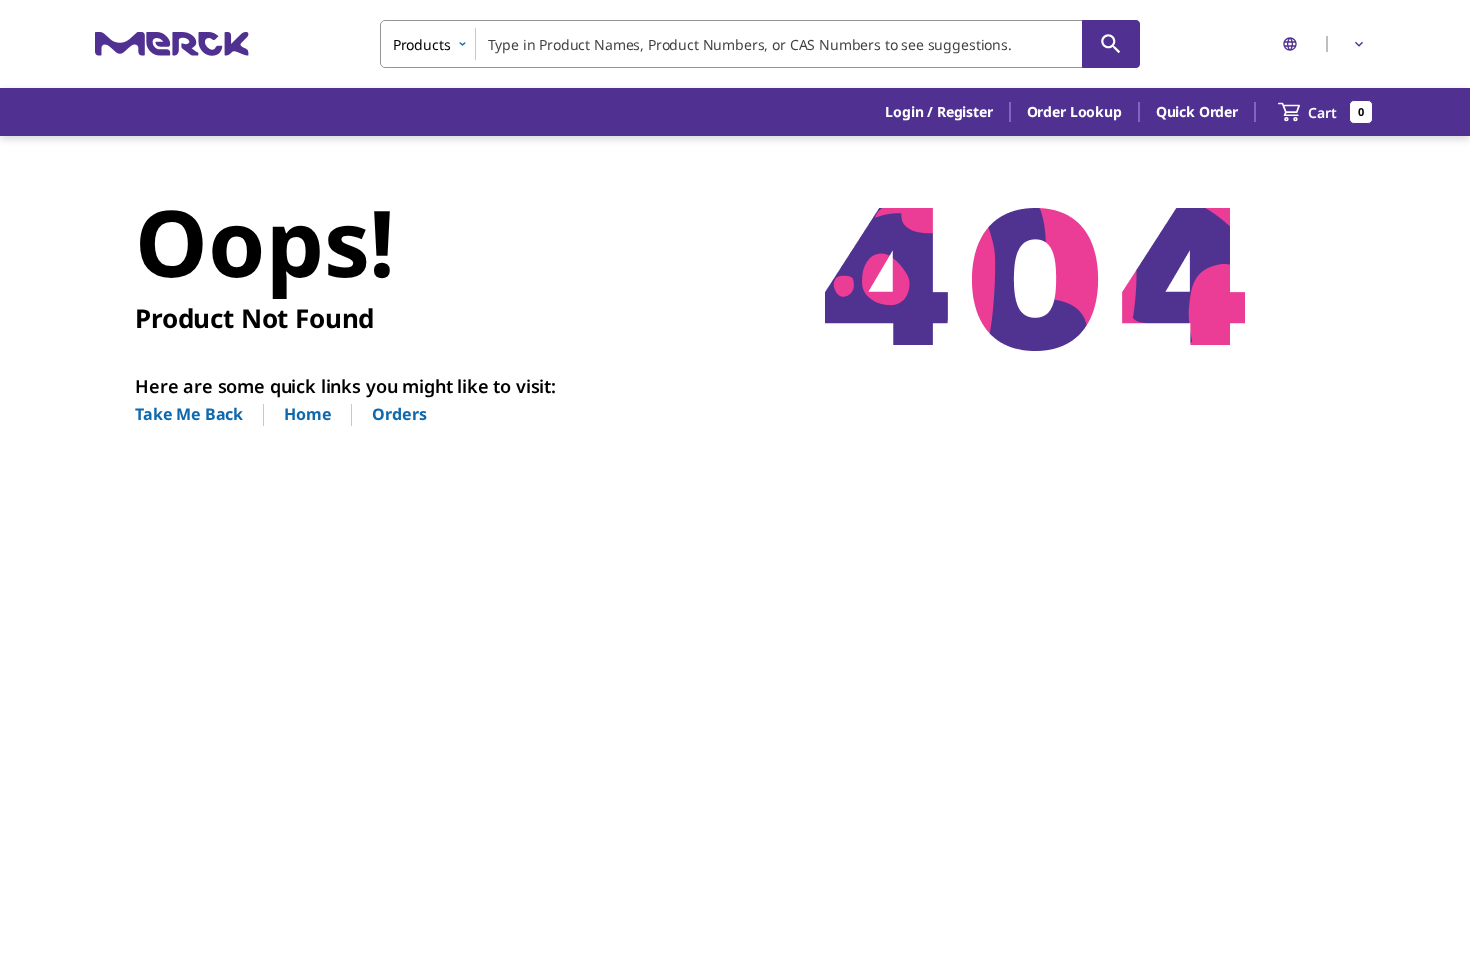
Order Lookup (1074, 111)
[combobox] (760, 44)
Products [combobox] (422, 44)
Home (307, 414)
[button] (938, 112)
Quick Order (1197, 111)
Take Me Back (189, 414)
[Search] (1111, 44)
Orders (399, 414)
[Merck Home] (172, 43)
